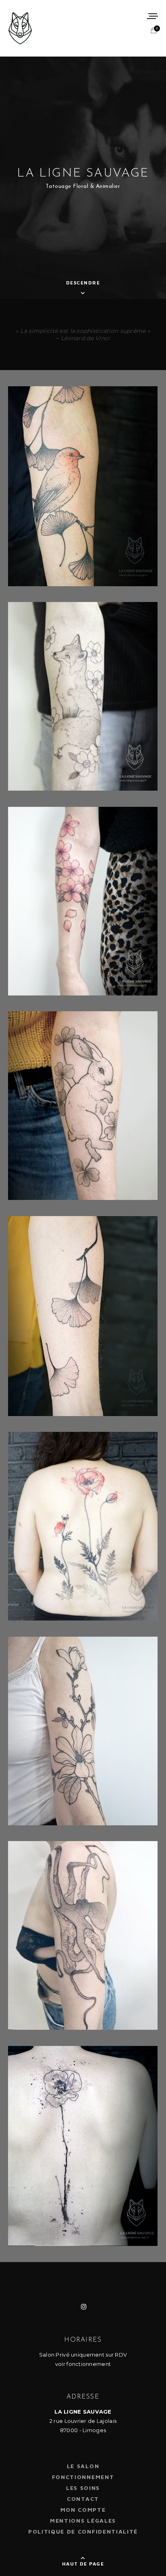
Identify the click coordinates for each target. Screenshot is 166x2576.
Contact (83, 2499)
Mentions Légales (83, 2520)
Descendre (83, 283)
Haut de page (83, 2564)
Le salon (83, 2466)
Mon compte (83, 2510)
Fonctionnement (83, 2477)
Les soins (83, 2488)
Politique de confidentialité (83, 2531)
